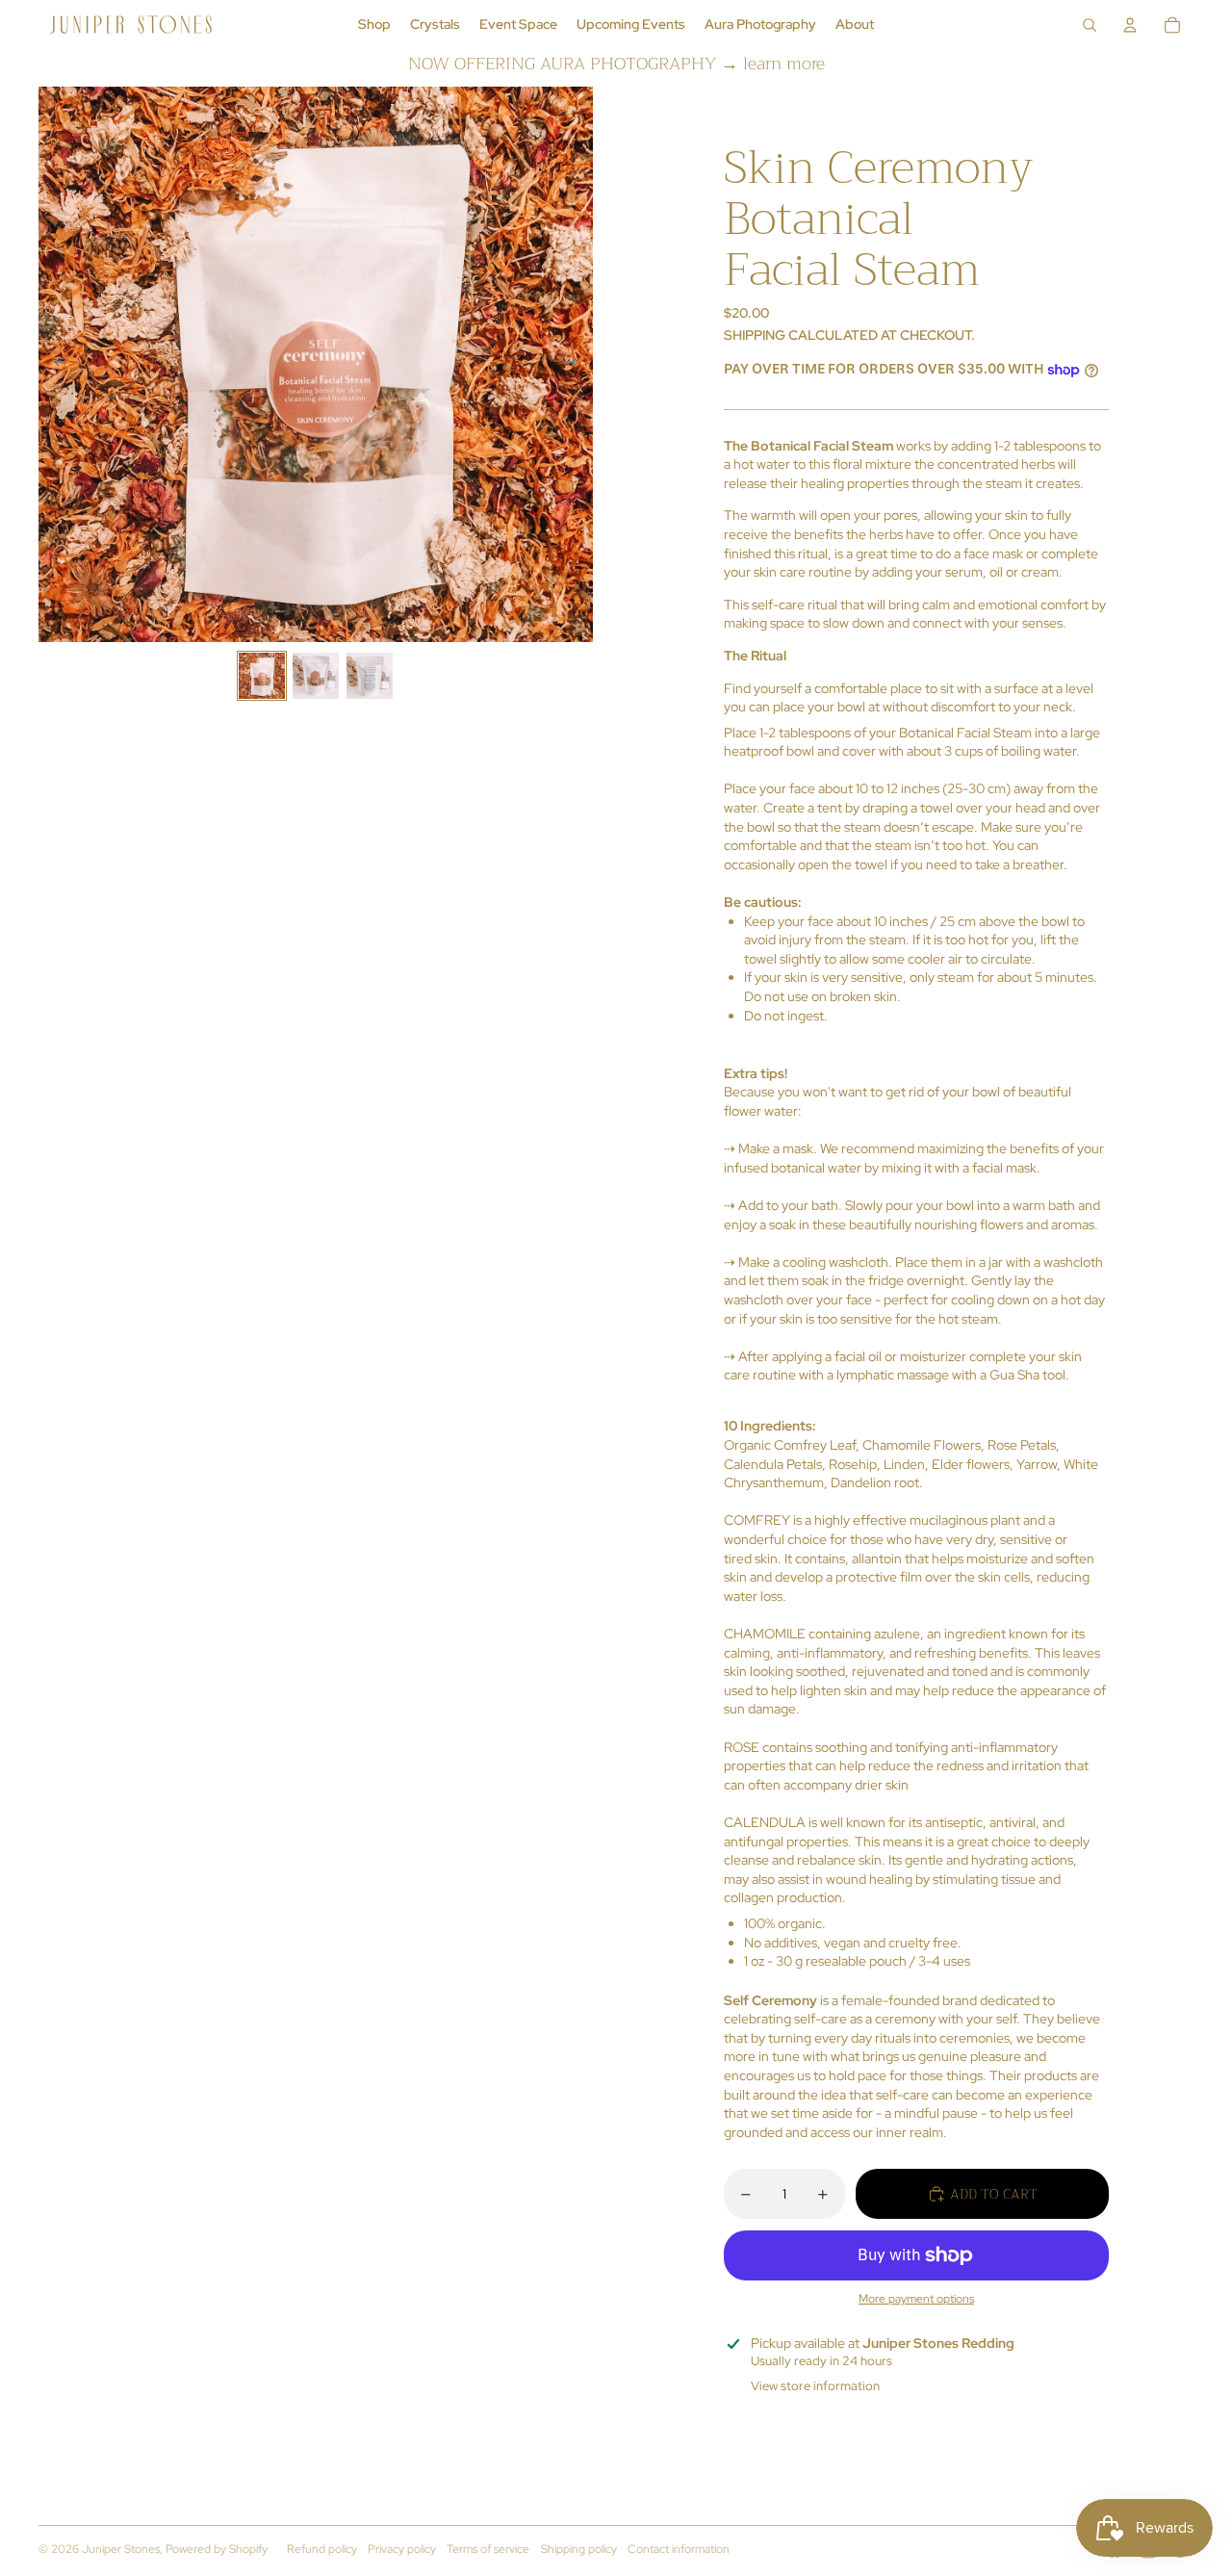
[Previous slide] (54, 364)
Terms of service (488, 2549)
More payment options (916, 2299)
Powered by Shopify (217, 2549)
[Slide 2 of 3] (316, 676)
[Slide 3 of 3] (370, 676)
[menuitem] (374, 25)
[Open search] (1090, 25)
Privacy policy (402, 2549)
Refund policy (322, 2549)
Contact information (679, 2549)
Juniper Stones (121, 2549)
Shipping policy (579, 2549)
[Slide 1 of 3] (262, 676)
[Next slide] (577, 364)
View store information (815, 2386)
